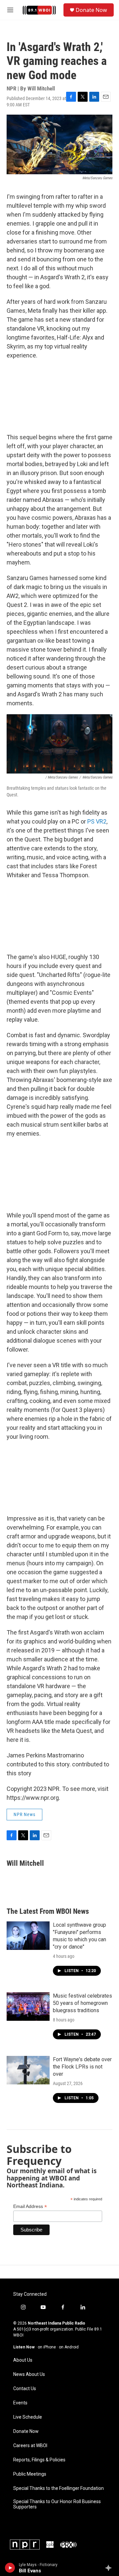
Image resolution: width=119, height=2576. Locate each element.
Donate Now (91, 10)
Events (20, 2403)
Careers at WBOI (30, 2446)
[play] (10, 2568)
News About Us (29, 2374)
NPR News (24, 1814)
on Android (69, 2347)
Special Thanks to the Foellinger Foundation (59, 2488)
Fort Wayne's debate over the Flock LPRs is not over (82, 2067)
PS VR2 (97, 821)
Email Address (30, 2206)
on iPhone (47, 2347)
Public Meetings (30, 2474)
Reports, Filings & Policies (39, 2460)
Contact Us (25, 2389)
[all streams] (110, 2568)
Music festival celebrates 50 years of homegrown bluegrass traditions (82, 2003)
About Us (23, 2360)
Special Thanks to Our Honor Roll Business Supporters (57, 2504)
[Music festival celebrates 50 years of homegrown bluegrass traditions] (28, 2007)
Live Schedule (28, 2417)
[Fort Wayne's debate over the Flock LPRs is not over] (28, 2070)
